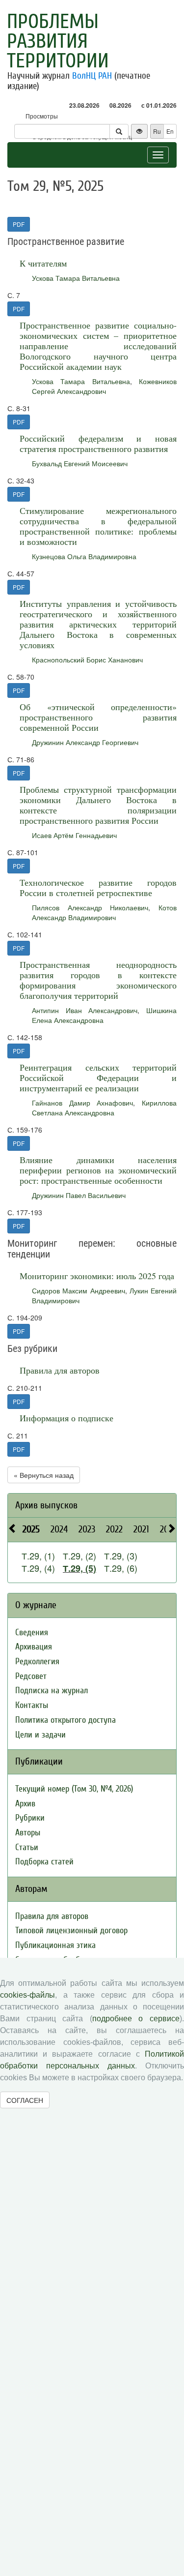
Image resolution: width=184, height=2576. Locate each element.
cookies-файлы (27, 1995)
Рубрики (30, 1818)
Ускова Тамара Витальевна (76, 278)
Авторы (28, 1833)
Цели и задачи (40, 1735)
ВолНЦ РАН (92, 76)
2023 (87, 1529)
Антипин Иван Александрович (85, 1010)
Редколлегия (37, 1662)
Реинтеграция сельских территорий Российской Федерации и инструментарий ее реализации (98, 1078)
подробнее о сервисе (136, 2019)
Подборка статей (44, 1862)
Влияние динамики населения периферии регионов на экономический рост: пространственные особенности (98, 1170)
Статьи (27, 1847)
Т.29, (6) (121, 1568)
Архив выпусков (46, 1505)
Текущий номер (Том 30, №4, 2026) (74, 1789)
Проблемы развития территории (58, 41)
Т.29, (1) (38, 1556)
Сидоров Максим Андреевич (79, 1290)
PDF (19, 224)
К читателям (43, 263)
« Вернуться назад (44, 1475)
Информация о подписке (66, 1418)
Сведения (32, 1632)
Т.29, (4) (38, 1568)
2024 (59, 1529)
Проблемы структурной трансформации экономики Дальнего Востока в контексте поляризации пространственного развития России (98, 805)
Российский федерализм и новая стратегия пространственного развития (98, 443)
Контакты (32, 1705)
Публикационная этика (55, 1945)
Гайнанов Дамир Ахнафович (82, 1103)
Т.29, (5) (79, 1568)
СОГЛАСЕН (25, 2100)
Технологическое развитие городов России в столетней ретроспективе (98, 887)
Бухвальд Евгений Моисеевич (80, 463)
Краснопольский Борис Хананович (87, 659)
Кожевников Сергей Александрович (104, 386)
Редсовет (31, 1676)
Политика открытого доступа (66, 1720)
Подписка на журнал (52, 1691)
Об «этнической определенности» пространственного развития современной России (98, 717)
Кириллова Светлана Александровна (104, 1108)
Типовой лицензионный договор (71, 1931)
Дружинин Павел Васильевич (79, 1195)
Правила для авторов (60, 1370)
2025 (31, 1529)
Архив (25, 1804)
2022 (114, 1529)
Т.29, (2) (79, 1556)
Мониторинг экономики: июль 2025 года (97, 1276)
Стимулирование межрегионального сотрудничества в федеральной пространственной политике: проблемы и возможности (98, 526)
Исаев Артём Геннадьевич (74, 835)
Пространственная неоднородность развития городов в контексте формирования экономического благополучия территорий (98, 980)
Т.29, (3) (121, 1556)
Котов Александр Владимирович (104, 912)
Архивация (34, 1647)
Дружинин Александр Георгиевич (85, 742)
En (170, 131)
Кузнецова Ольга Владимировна (84, 556)
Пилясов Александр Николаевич (90, 907)
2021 (141, 1529)
